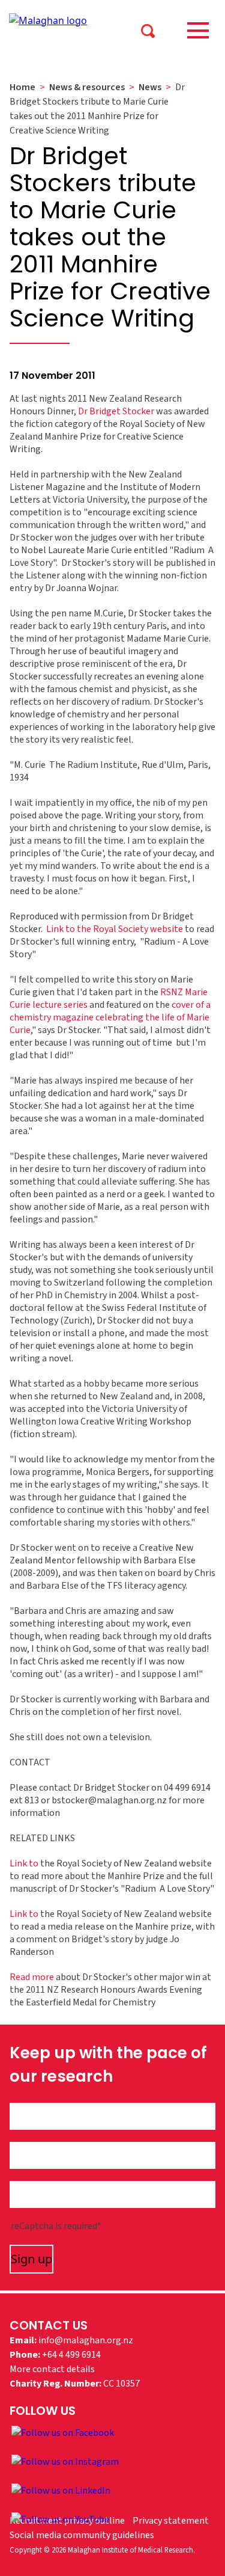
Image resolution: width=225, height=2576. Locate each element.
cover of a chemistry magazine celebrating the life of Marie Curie (110, 1017)
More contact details (52, 2369)
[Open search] (148, 30)
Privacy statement (171, 2521)
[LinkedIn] (61, 2490)
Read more (32, 1977)
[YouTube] (60, 2519)
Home (22, 87)
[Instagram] (65, 2461)
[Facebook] (63, 2432)
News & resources (87, 87)
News (150, 87)
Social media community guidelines (82, 2535)
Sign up (31, 2259)
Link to (24, 1863)
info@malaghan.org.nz (86, 2340)
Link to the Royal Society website (115, 929)
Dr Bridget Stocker (116, 411)
